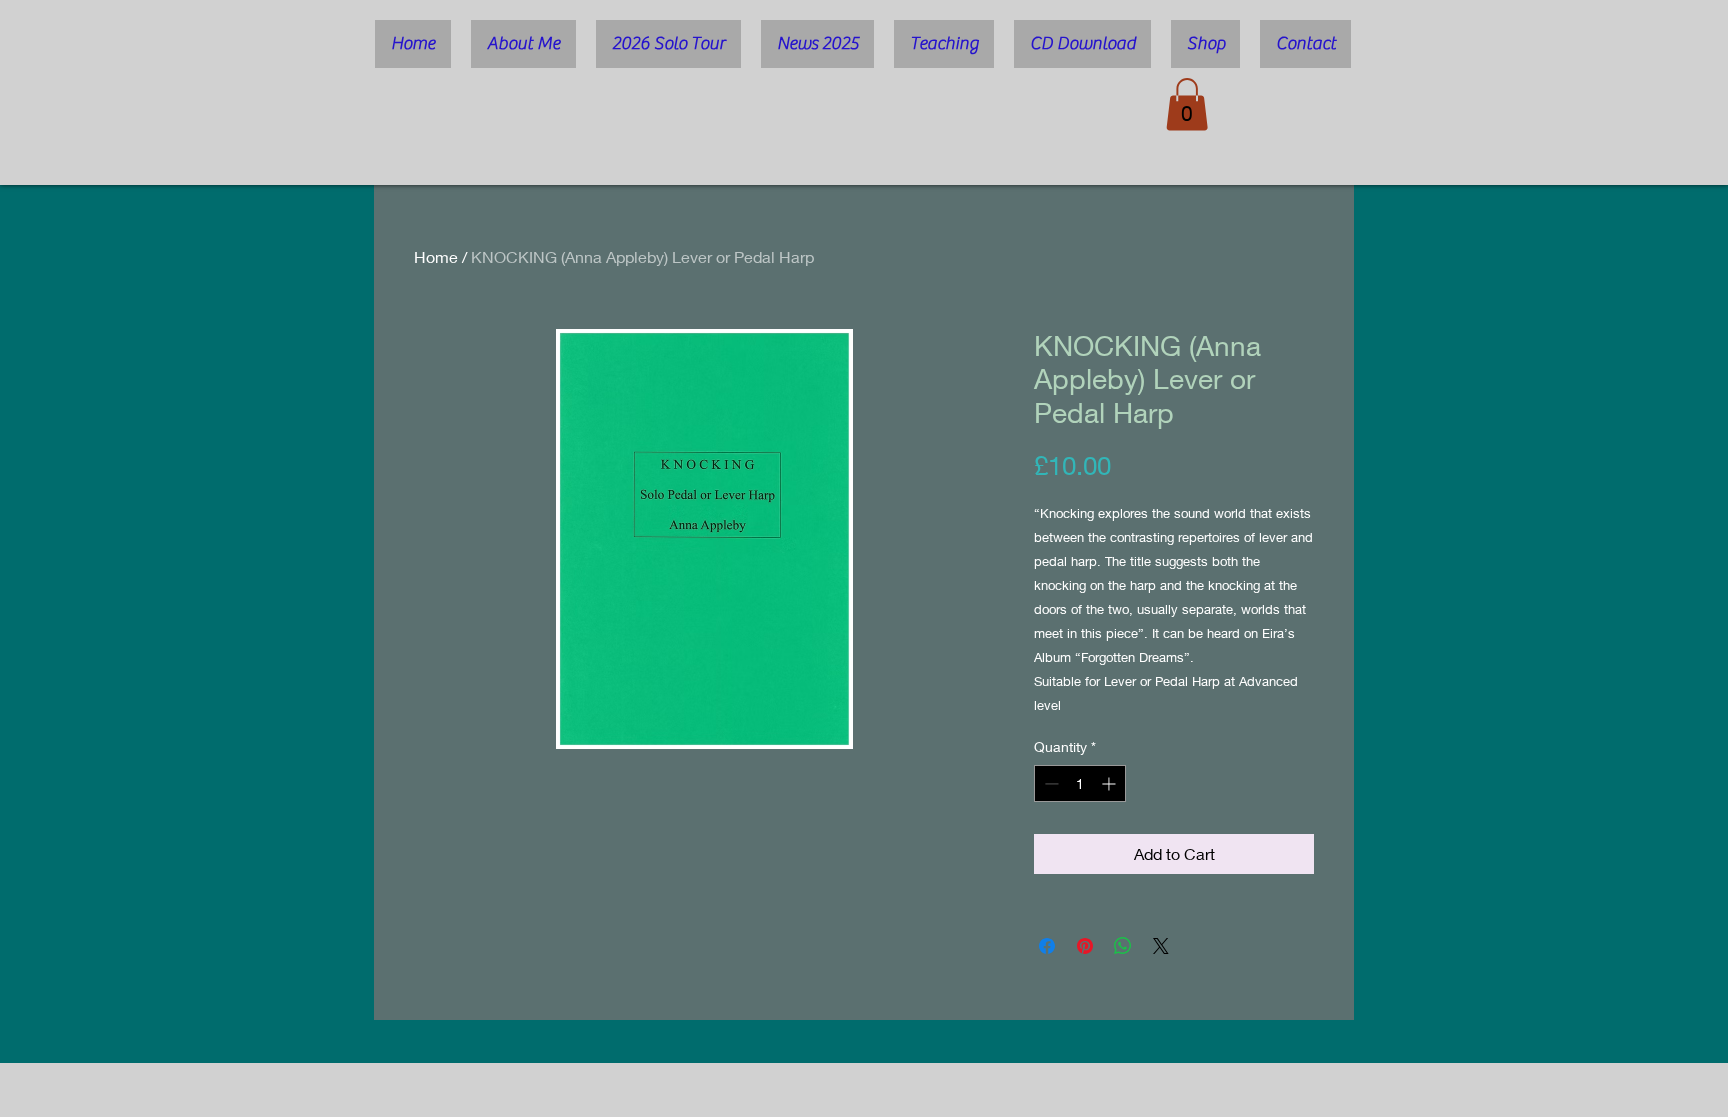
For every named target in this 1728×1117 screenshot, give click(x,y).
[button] (1187, 104)
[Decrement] (1049, 783)
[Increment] (1110, 783)
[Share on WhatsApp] (1123, 946)
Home (436, 256)
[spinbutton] (1080, 783)
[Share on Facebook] (1047, 946)
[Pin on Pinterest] (1085, 946)
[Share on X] (1161, 946)
